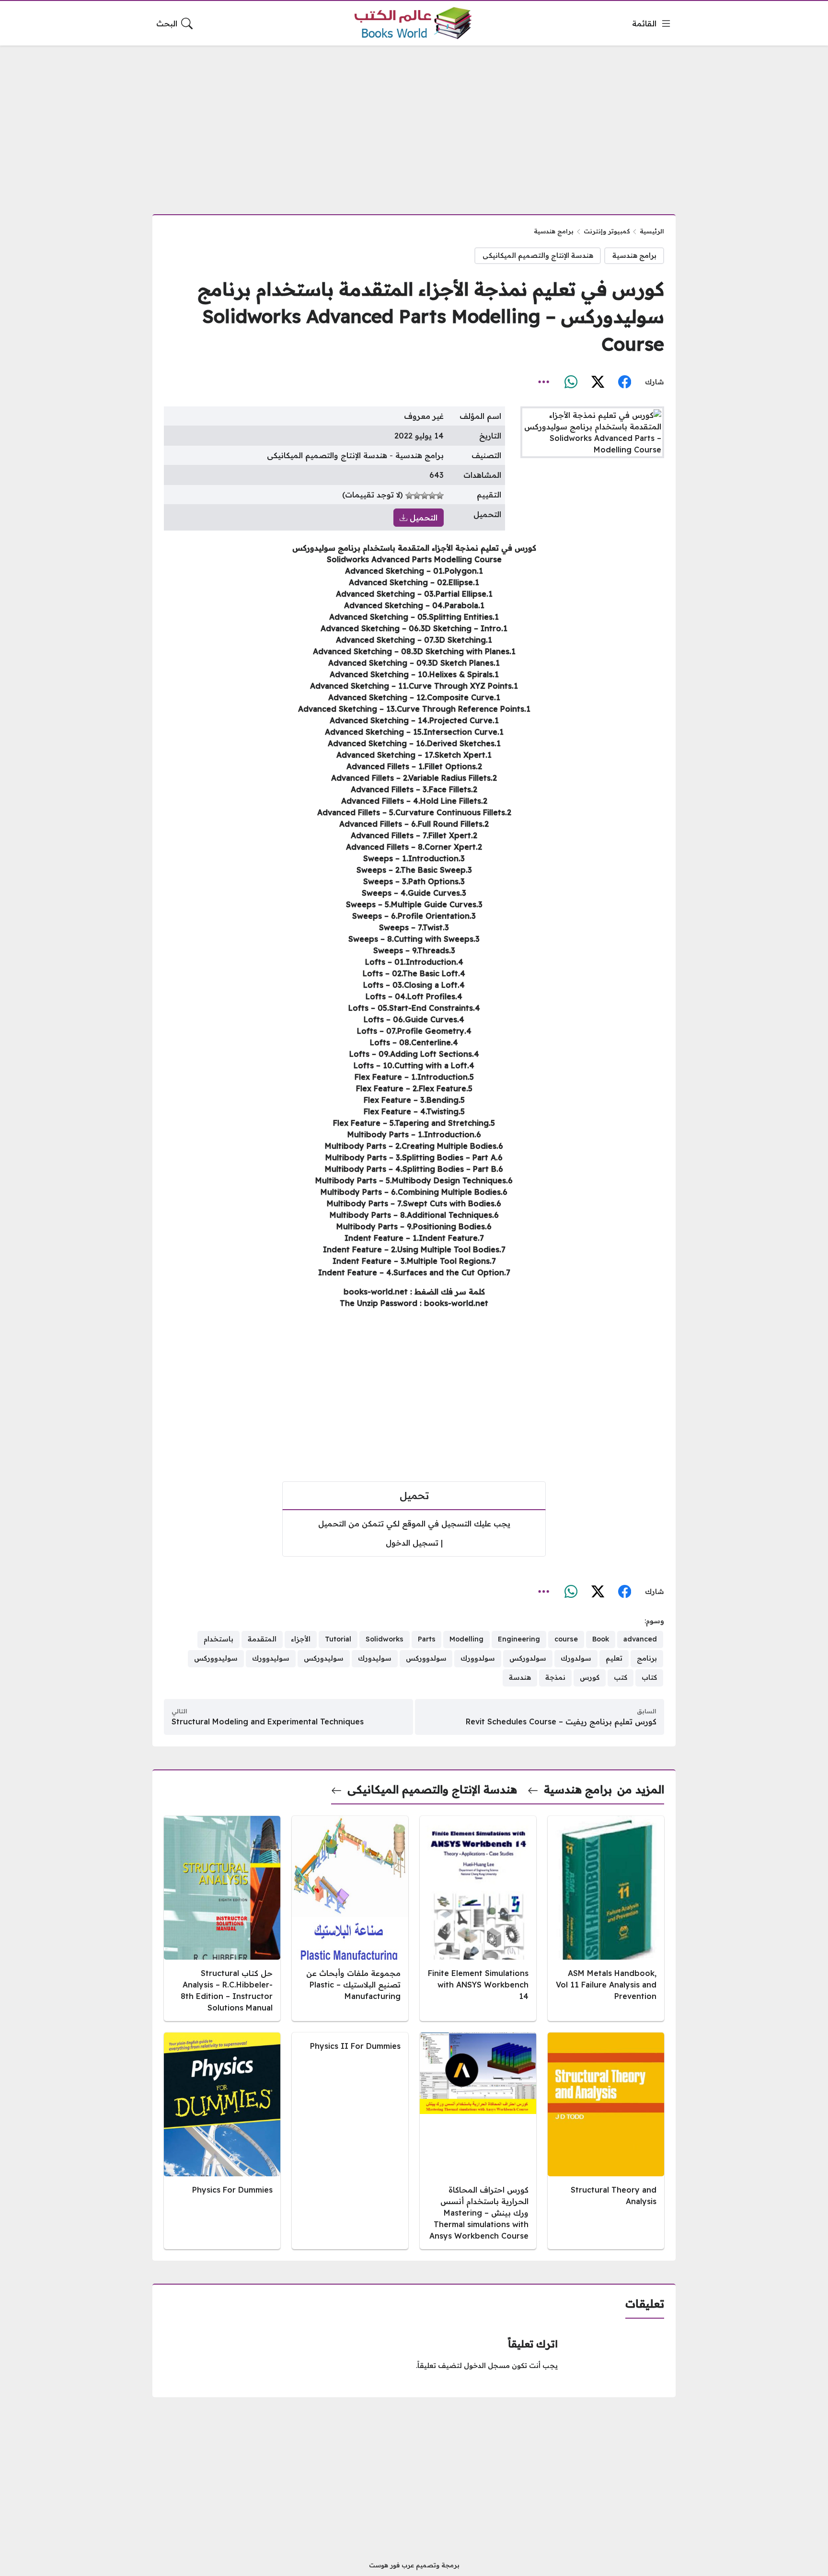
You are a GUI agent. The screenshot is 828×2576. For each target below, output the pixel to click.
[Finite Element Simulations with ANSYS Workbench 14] (478, 1918)
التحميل (422, 518)
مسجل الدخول (487, 2366)
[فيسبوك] (624, 382)
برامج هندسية (554, 231)
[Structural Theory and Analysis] (606, 2141)
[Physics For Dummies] (222, 2141)
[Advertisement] (414, 124)
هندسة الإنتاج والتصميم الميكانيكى (538, 255)
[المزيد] (544, 382)
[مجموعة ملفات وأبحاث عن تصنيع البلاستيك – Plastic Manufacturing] (350, 1918)
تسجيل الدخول (412, 1543)
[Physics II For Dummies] (350, 2141)
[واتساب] (571, 382)
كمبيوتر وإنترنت (607, 231)
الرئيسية (652, 231)
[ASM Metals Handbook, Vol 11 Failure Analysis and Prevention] (606, 1918)
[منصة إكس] (598, 382)
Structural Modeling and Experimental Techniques (268, 1721)
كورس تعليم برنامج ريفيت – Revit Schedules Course (561, 1721)
